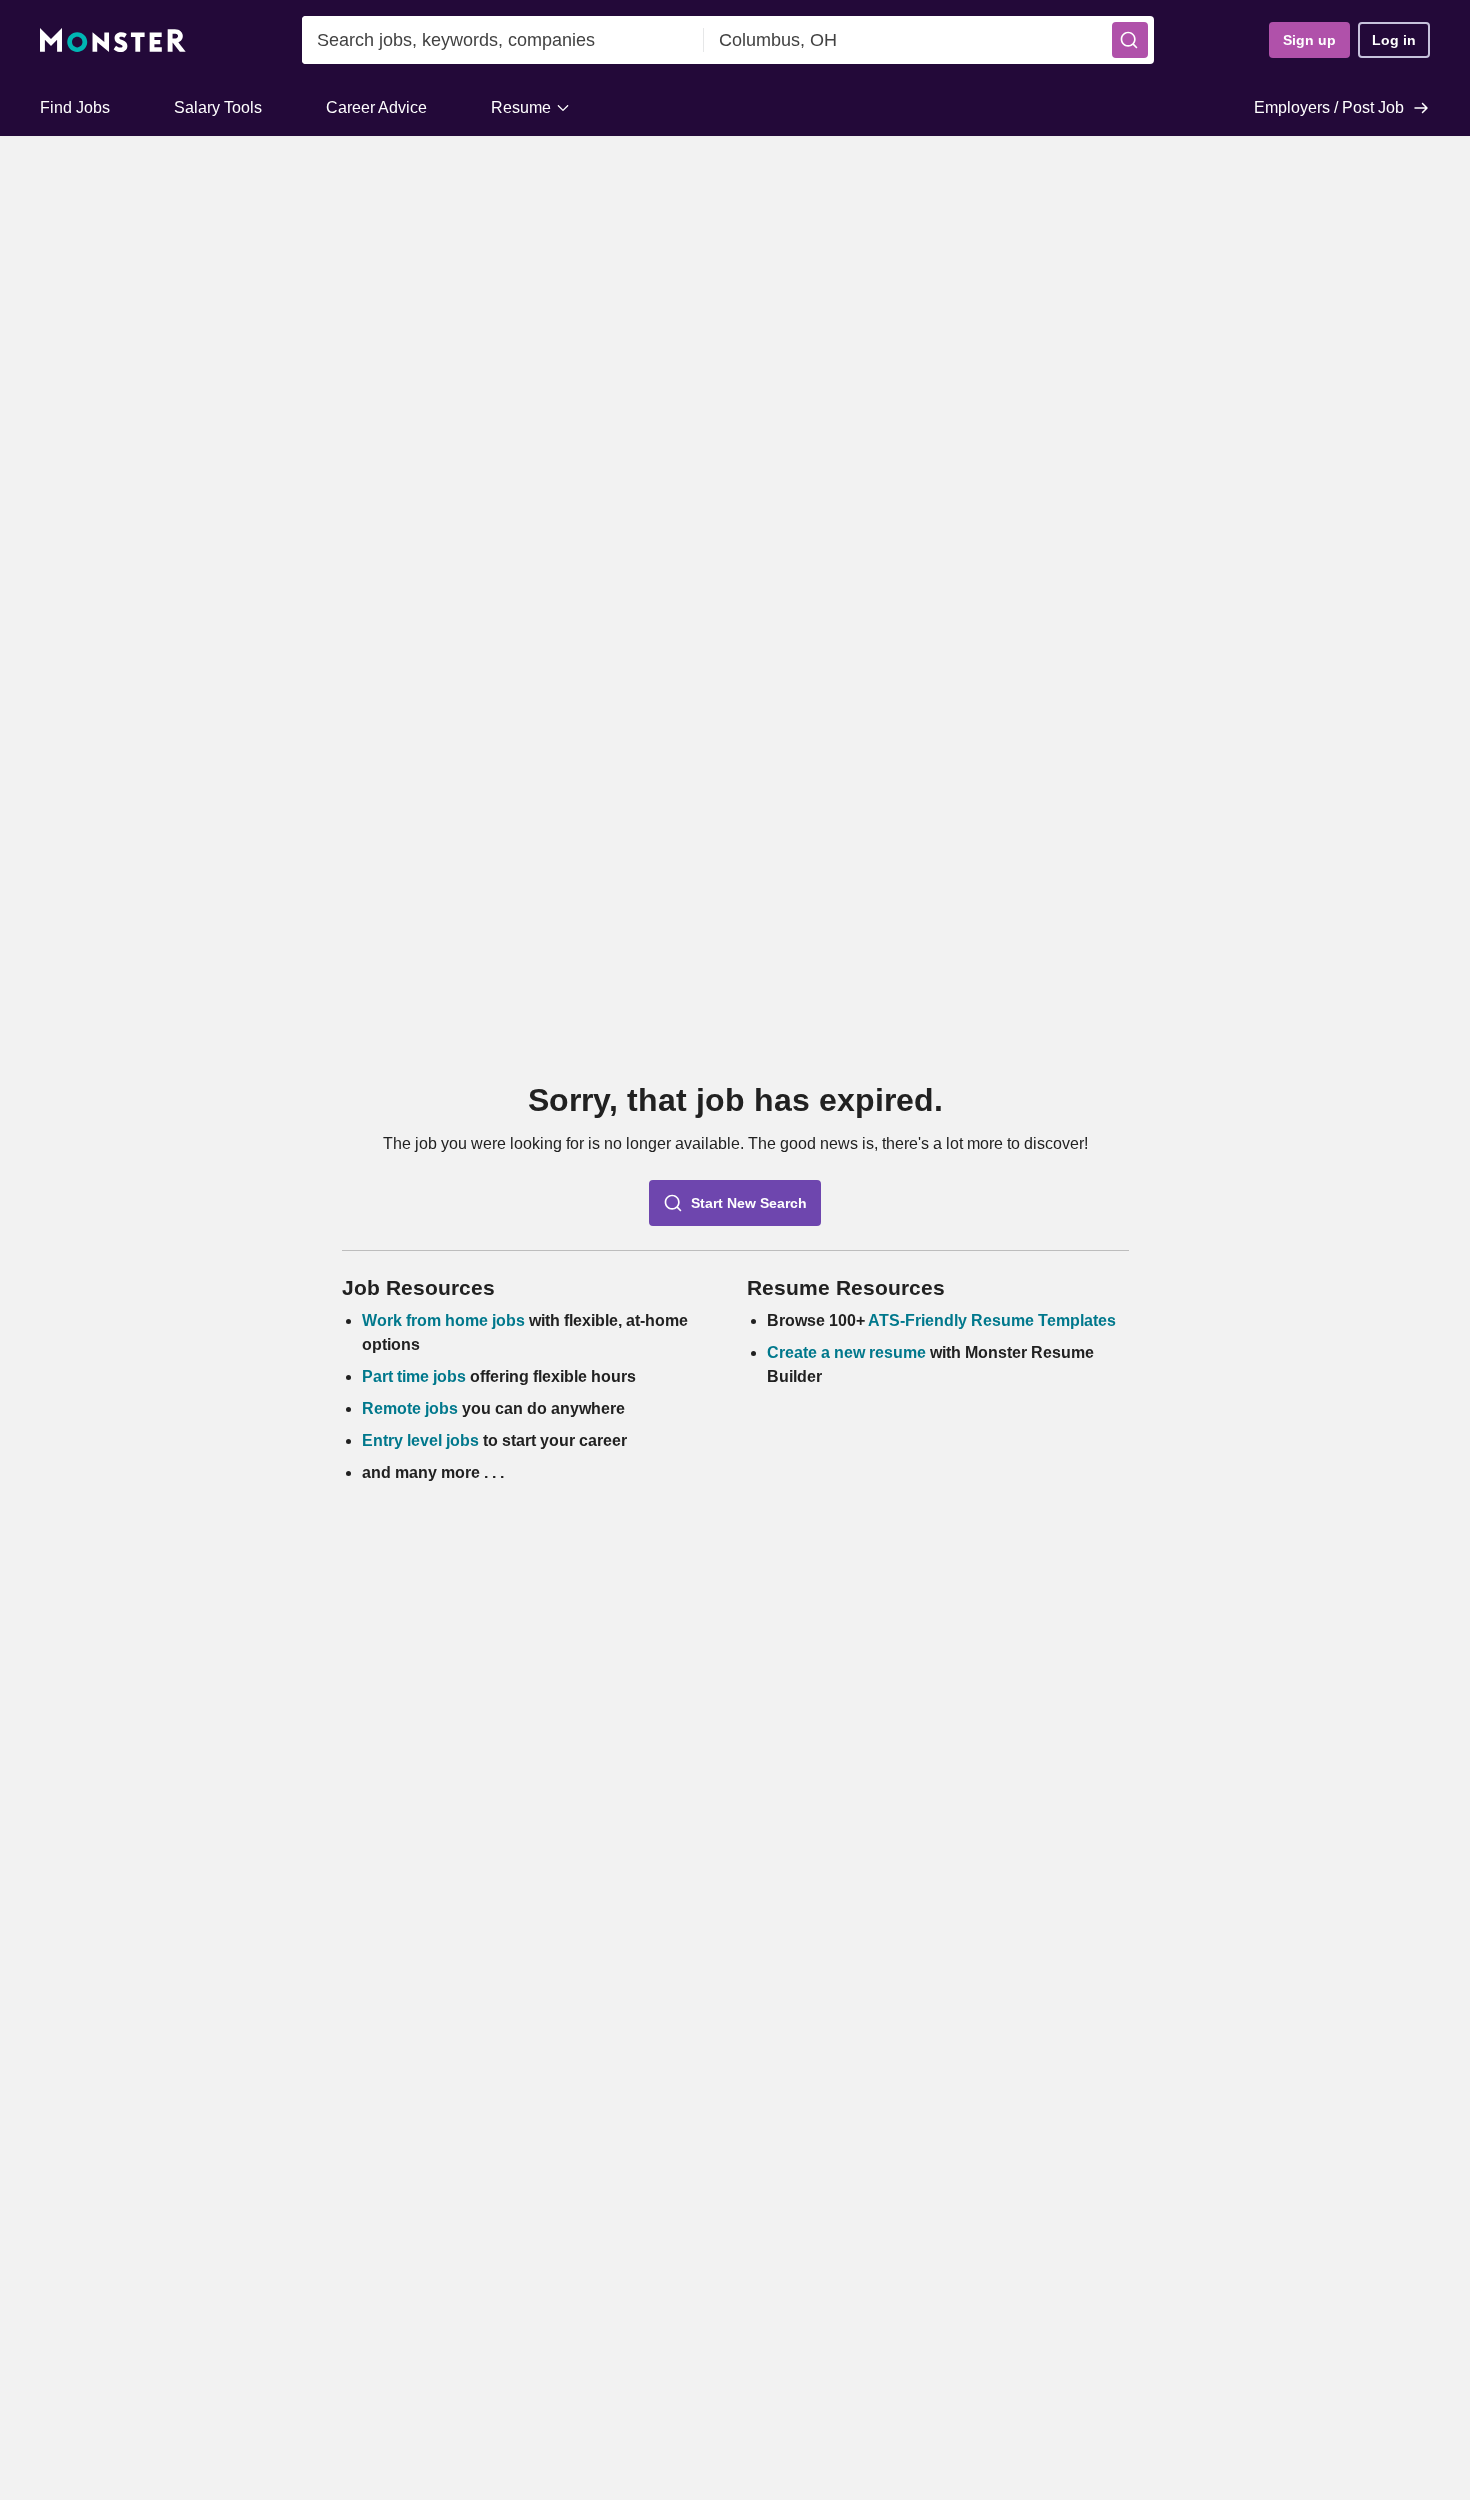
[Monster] (113, 40)
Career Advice (376, 107)
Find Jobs (75, 107)
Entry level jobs (420, 1440)
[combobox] (503, 40)
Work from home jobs (443, 1320)
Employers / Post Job (1329, 107)
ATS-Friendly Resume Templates (992, 1320)
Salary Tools (218, 107)
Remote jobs (410, 1408)
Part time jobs (414, 1376)
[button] (1130, 40)
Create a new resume (848, 1352)
